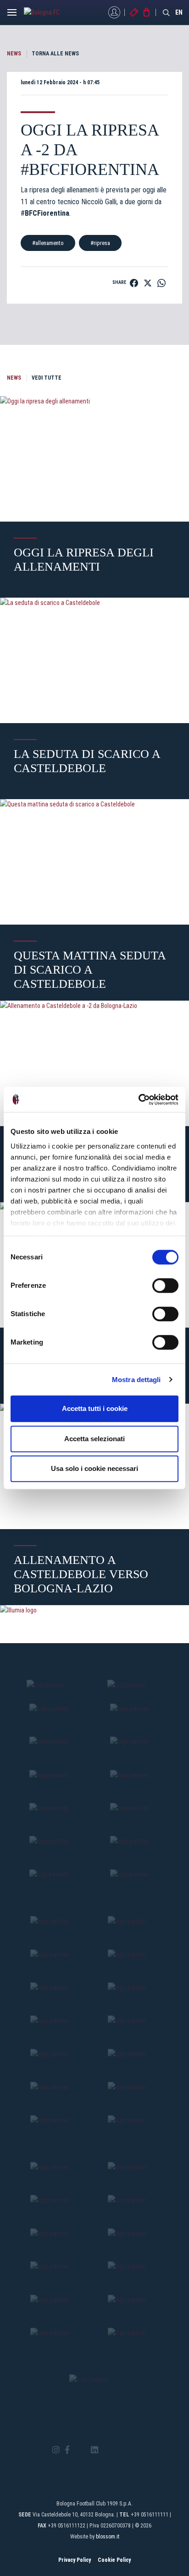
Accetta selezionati (94, 1439)
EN (179, 12)
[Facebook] (67, 2450)
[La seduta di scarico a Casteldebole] (94, 660)
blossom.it (108, 2537)
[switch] (165, 1285)
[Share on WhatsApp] (161, 283)
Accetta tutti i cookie (95, 1408)
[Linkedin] (94, 2450)
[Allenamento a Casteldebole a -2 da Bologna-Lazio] (94, 1063)
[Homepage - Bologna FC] (49, 12)
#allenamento (48, 243)
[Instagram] (56, 2450)
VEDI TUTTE (47, 378)
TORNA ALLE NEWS (55, 54)
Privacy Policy (75, 2560)
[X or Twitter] (80, 2450)
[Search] (167, 12)
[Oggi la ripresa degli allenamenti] (94, 459)
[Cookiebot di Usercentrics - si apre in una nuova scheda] (138, 1100)
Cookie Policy (114, 2560)
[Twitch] (120, 2450)
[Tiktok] (106, 2450)
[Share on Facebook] (134, 283)
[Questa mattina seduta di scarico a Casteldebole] (94, 862)
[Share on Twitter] (148, 283)
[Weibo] (133, 2450)
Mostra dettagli (136, 1380)
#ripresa (100, 243)
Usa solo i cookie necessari (94, 1468)
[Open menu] (12, 15)
